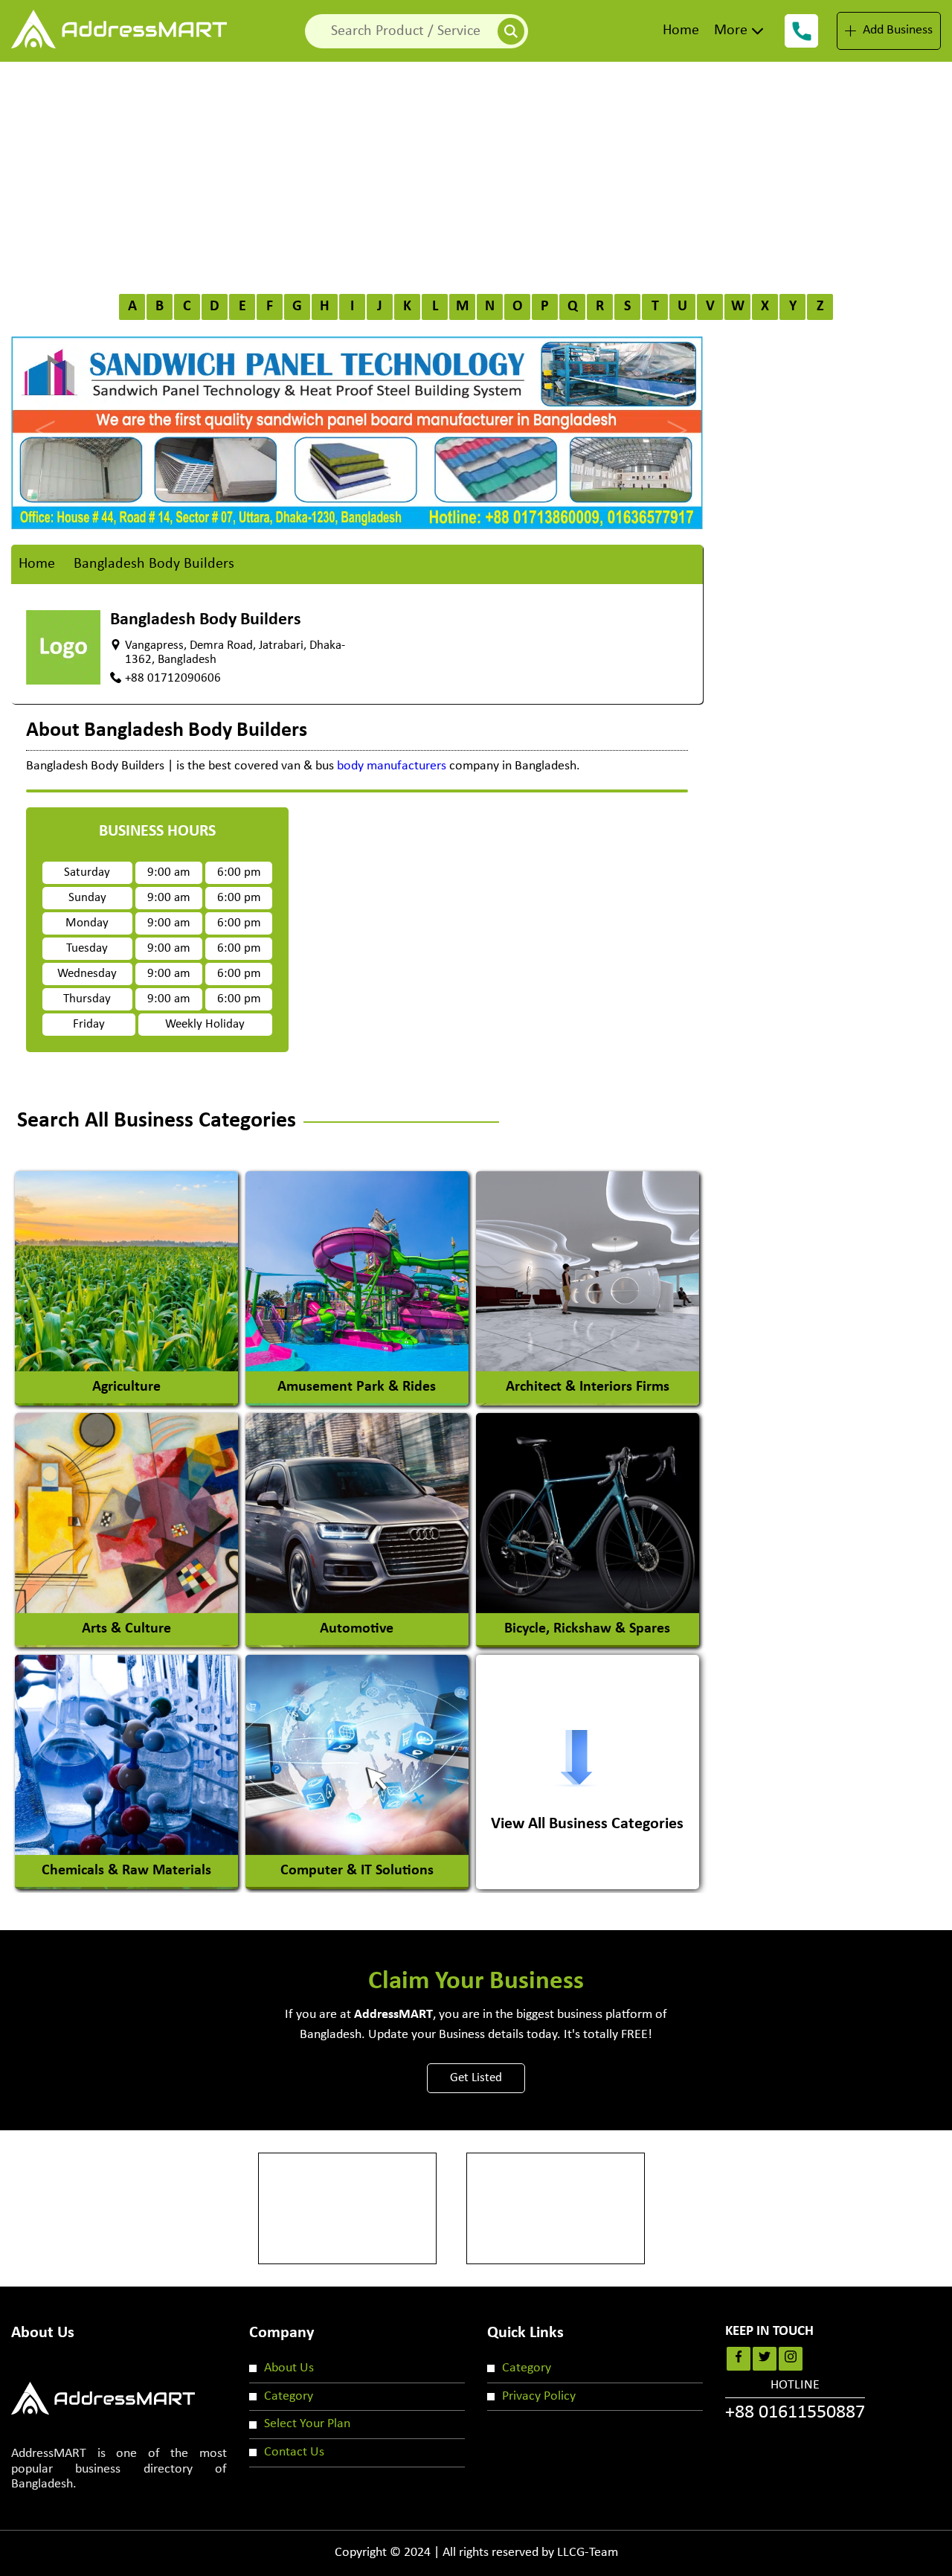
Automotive (357, 1629)
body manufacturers (392, 766)
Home (681, 31)
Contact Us (294, 2452)
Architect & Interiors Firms (588, 1387)
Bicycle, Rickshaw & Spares (587, 1629)
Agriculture (126, 1387)
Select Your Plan (307, 2424)
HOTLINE (795, 2400)
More (731, 31)
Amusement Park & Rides (357, 1387)
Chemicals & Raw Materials (126, 1871)
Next (673, 417)
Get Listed (476, 2078)
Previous (41, 417)
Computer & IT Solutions (357, 1871)
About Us (289, 2368)
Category (289, 2396)
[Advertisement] (476, 173)
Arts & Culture (126, 1629)
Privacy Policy (539, 2396)
